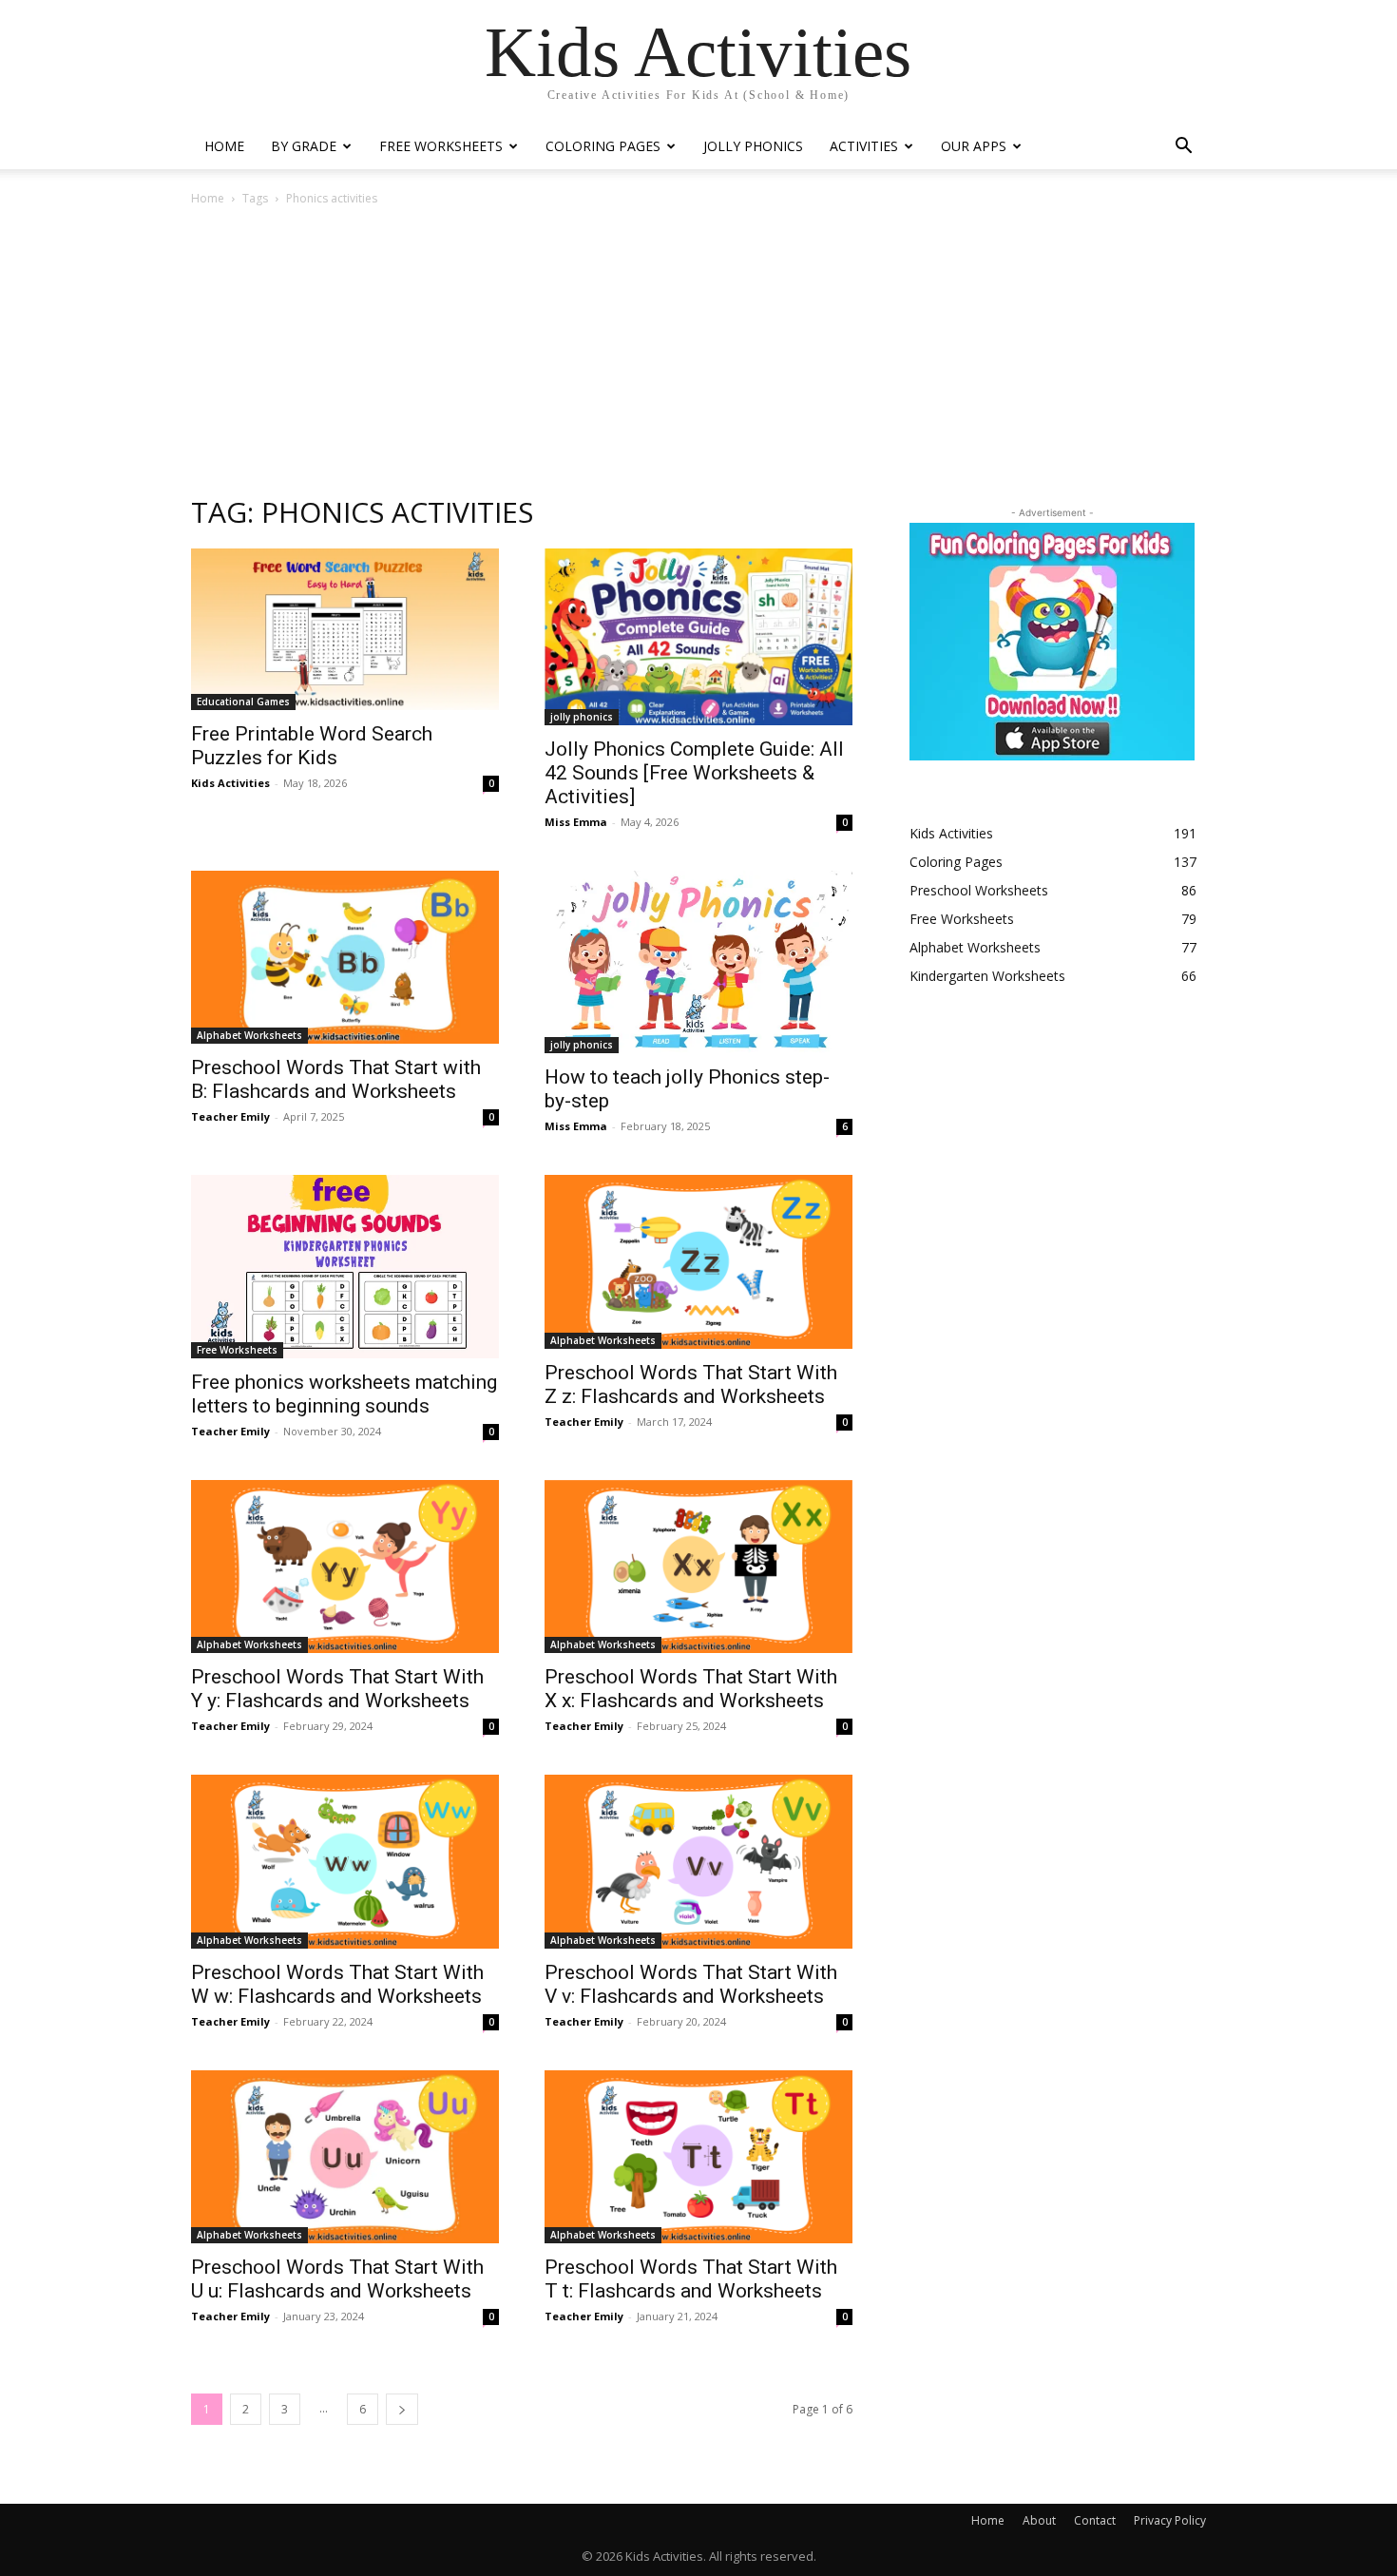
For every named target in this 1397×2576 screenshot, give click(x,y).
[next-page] (402, 2409)
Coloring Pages (603, 146)
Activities (864, 146)
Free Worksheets (441, 146)
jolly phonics (582, 717)
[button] (1183, 148)
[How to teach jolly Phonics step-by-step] (698, 962)
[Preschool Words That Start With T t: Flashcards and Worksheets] (698, 2157)
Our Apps (974, 146)
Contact (1095, 2520)
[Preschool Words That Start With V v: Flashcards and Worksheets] (698, 1861)
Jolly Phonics (753, 146)
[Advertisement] (698, 350)
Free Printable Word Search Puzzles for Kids (312, 746)
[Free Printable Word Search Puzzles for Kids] (345, 629)
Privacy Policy (1170, 2520)
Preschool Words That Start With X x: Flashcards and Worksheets (691, 1689)
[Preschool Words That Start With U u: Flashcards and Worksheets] (345, 2157)
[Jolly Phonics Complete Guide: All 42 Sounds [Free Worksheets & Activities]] (698, 637)
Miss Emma (576, 822)
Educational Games (243, 702)
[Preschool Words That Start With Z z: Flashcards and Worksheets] (698, 1261)
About (1039, 2520)
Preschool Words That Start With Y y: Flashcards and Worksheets (337, 1689)
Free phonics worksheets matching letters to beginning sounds (344, 1394)
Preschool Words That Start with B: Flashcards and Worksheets (336, 1079)
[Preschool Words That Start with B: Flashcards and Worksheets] (345, 957)
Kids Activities (230, 783)
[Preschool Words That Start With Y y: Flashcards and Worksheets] (345, 1567)
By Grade (304, 146)
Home (224, 146)
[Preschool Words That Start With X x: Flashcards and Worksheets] (698, 1567)
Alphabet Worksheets (249, 1035)
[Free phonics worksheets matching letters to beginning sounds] (345, 1267)
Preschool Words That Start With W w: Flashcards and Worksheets (337, 1984)
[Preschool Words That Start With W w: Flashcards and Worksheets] (345, 1861)
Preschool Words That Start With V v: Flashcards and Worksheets (691, 1984)
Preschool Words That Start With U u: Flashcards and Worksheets (337, 2279)
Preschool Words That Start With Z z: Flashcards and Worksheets (691, 1384)
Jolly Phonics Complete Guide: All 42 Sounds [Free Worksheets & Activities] (694, 773)
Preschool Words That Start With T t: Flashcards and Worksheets (691, 2279)
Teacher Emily (230, 1116)
